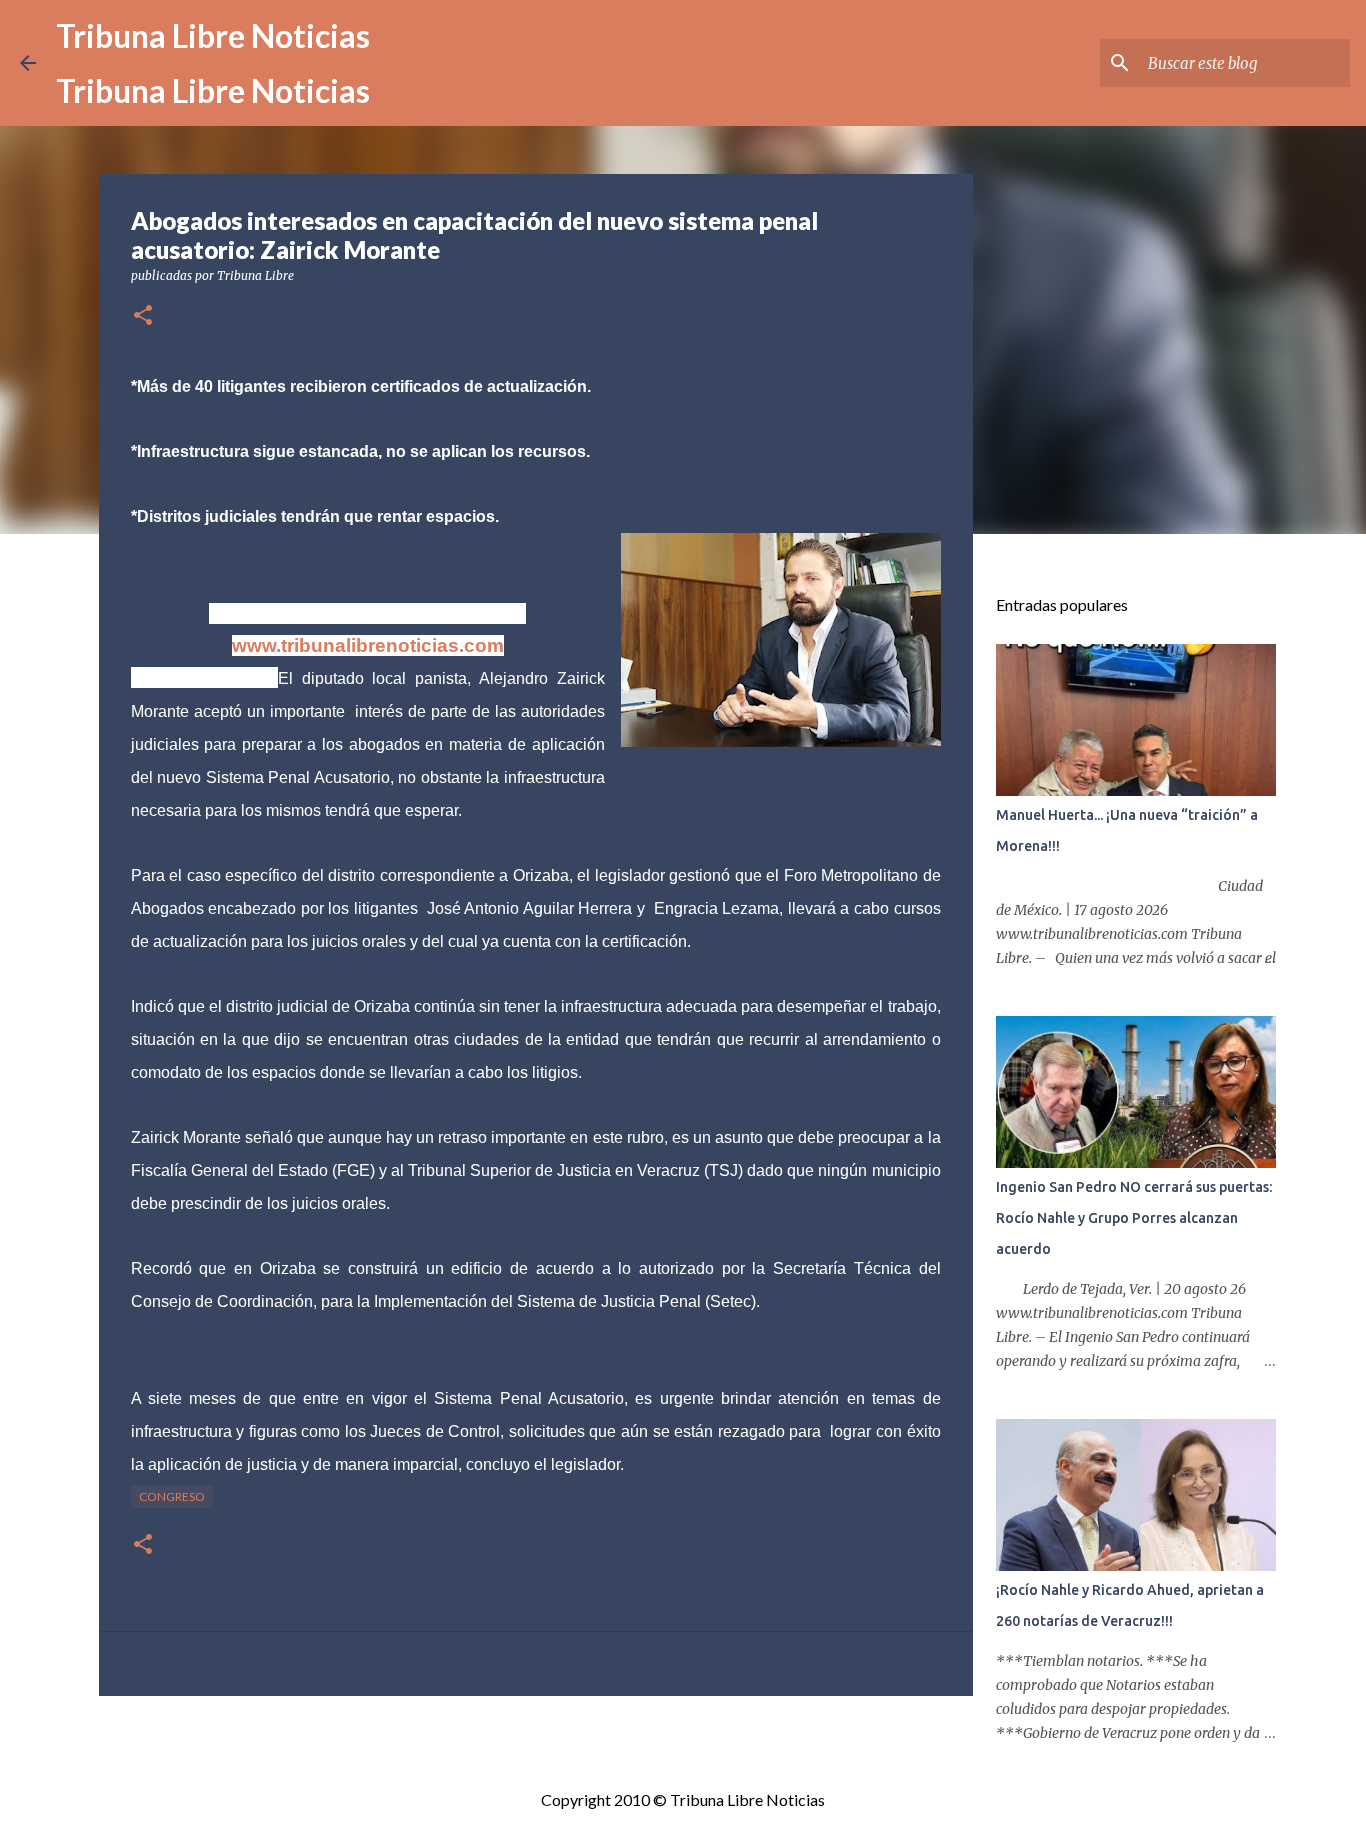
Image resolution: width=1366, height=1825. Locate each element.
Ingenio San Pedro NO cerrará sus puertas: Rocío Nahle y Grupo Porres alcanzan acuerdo (1134, 1218)
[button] (143, 316)
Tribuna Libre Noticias (213, 35)
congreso (172, 1496)
